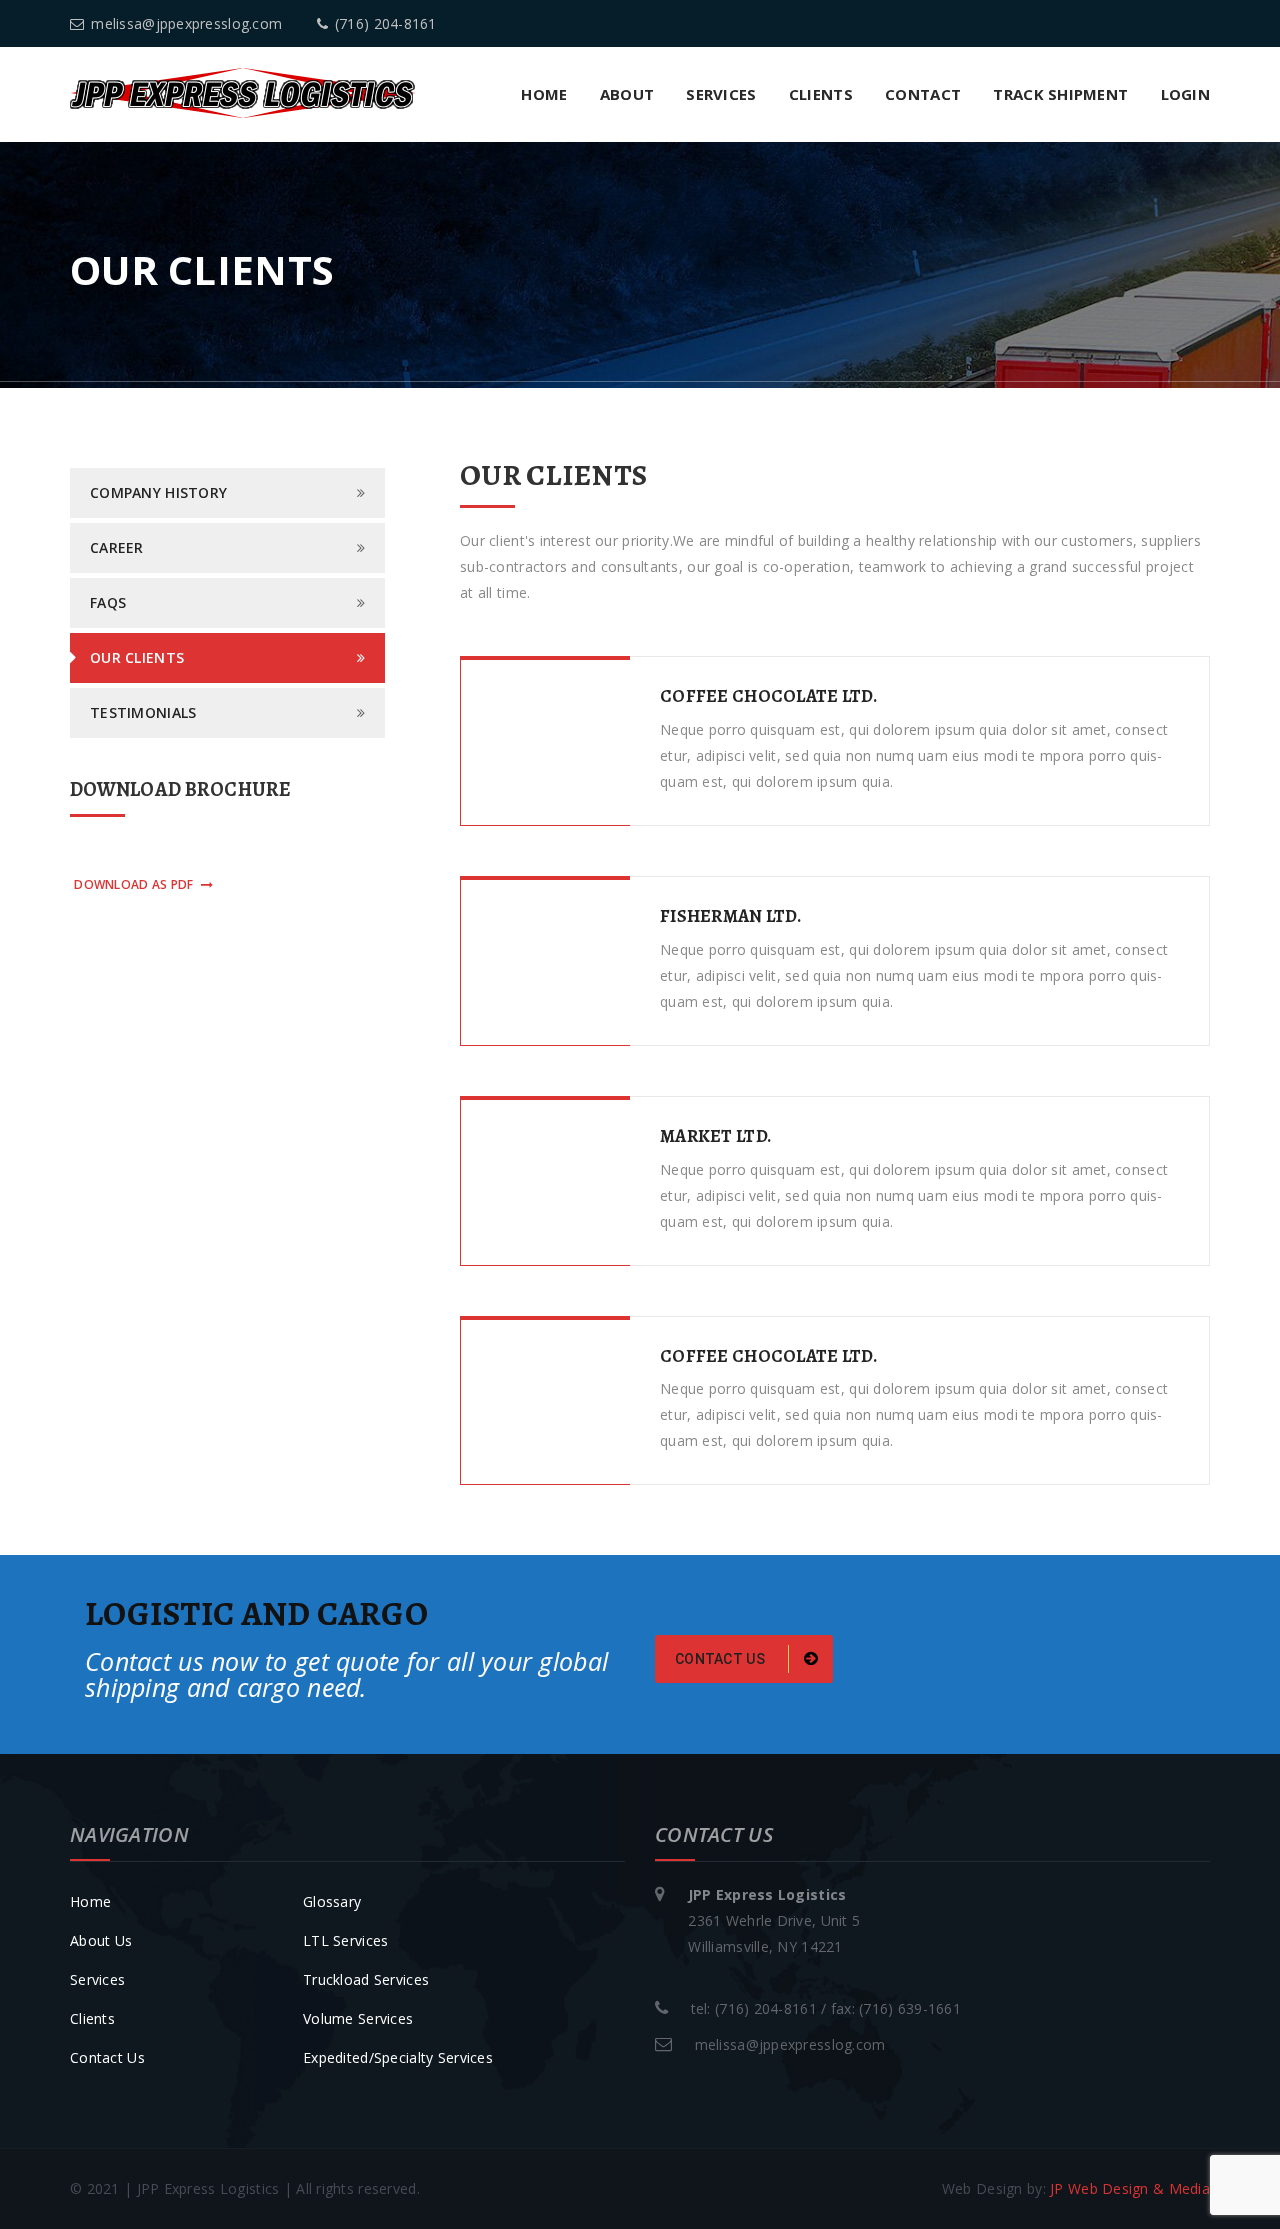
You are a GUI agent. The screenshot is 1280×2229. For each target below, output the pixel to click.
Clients (821, 94)
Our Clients (137, 657)
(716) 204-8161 (386, 23)
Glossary (332, 1901)
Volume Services (358, 2018)
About (627, 94)
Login (1185, 94)
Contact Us (107, 2057)
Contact (923, 94)
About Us (101, 1940)
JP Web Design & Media (1130, 2188)
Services (721, 94)
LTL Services (345, 1940)
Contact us (721, 1659)
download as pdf (133, 884)
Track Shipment (1060, 94)
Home (544, 94)
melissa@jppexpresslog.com (186, 23)
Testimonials (143, 712)
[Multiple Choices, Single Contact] (242, 91)
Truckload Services (366, 1979)
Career (117, 547)
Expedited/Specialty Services (398, 2057)
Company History (158, 492)
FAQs (108, 602)
